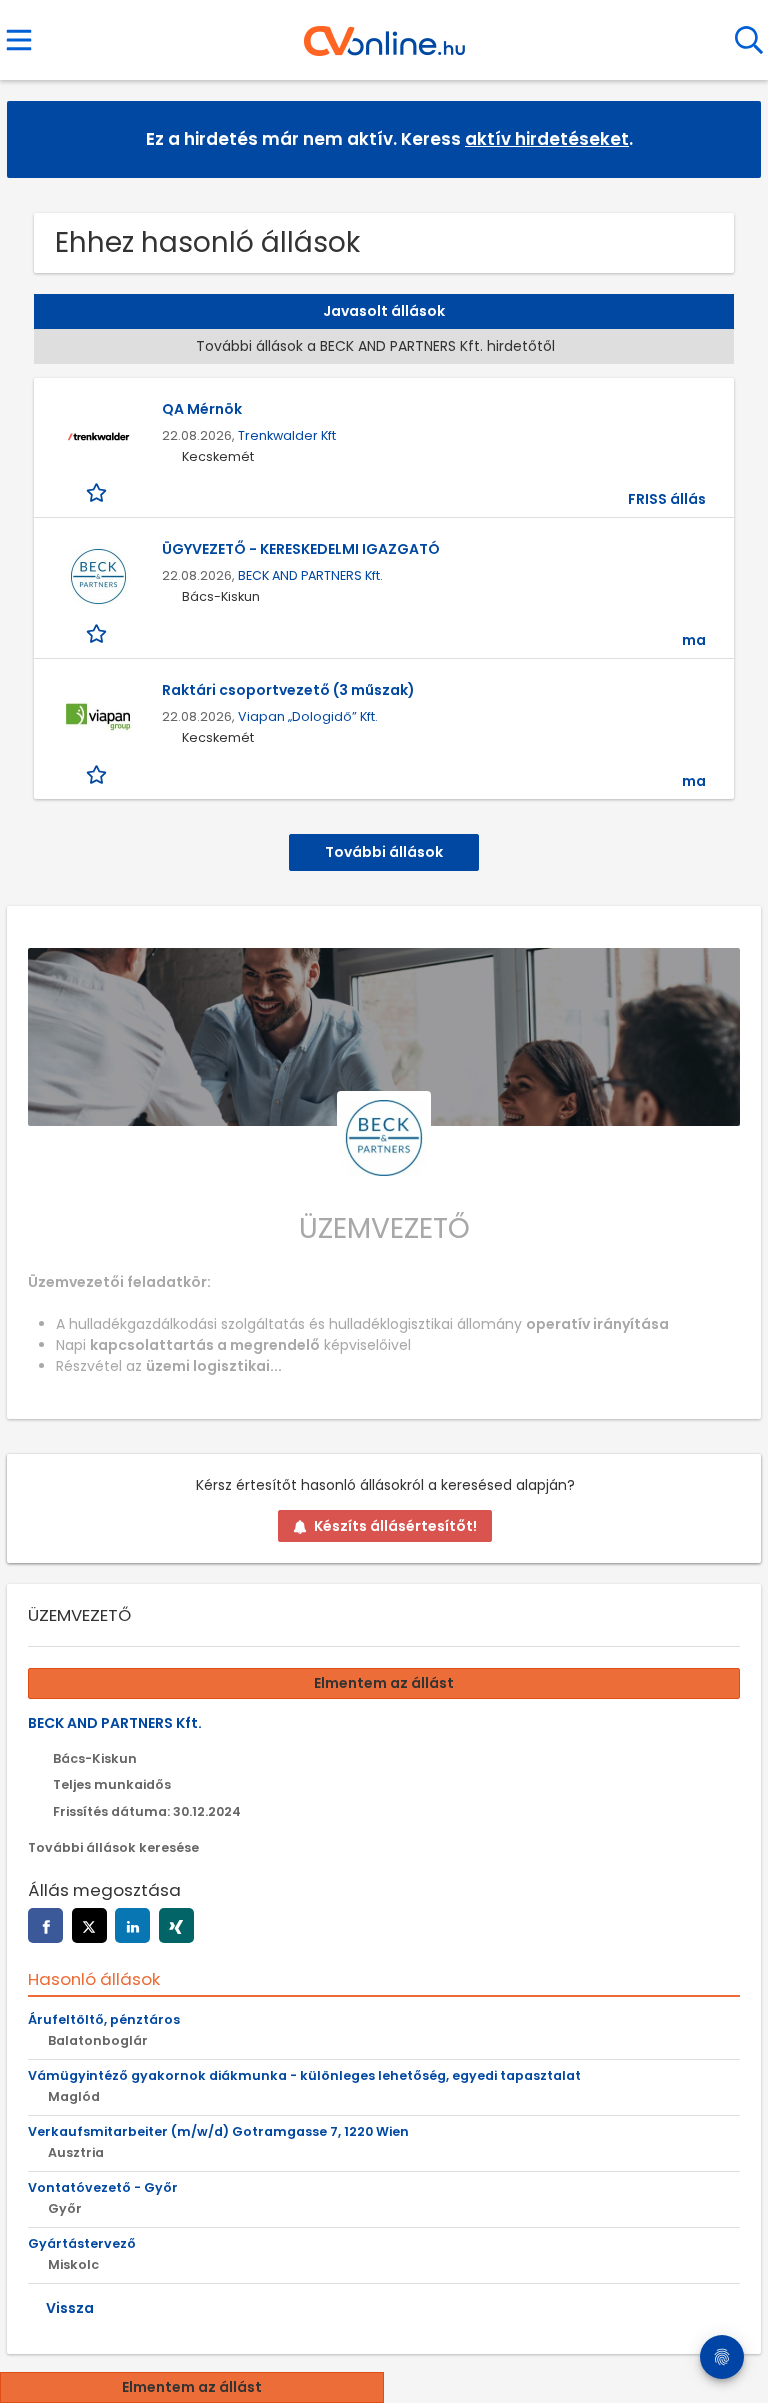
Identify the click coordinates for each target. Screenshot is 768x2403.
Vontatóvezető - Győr (103, 2187)
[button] (730, 138)
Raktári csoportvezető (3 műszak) (288, 690)
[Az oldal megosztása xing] (176, 1925)
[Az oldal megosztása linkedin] (132, 1925)
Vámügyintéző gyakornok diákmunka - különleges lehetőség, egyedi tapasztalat (304, 2075)
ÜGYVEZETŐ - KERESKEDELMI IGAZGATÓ (301, 549)
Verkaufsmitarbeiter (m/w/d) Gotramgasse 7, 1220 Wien (218, 2131)
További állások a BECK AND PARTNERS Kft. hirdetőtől (375, 346)
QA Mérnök (202, 409)
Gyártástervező (82, 2243)
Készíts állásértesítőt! (395, 1526)
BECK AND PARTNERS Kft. (310, 575)
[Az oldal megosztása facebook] (45, 1925)
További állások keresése (113, 1847)
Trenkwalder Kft (287, 435)
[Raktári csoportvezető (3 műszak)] (98, 717)
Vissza (70, 2308)
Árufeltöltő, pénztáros (104, 2019)
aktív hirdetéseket (547, 139)
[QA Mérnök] (98, 436)
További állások (384, 852)
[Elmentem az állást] (98, 492)
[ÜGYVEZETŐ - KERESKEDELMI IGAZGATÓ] (98, 576)
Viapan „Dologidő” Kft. (308, 716)
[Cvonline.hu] (384, 34)
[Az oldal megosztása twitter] (89, 1925)
